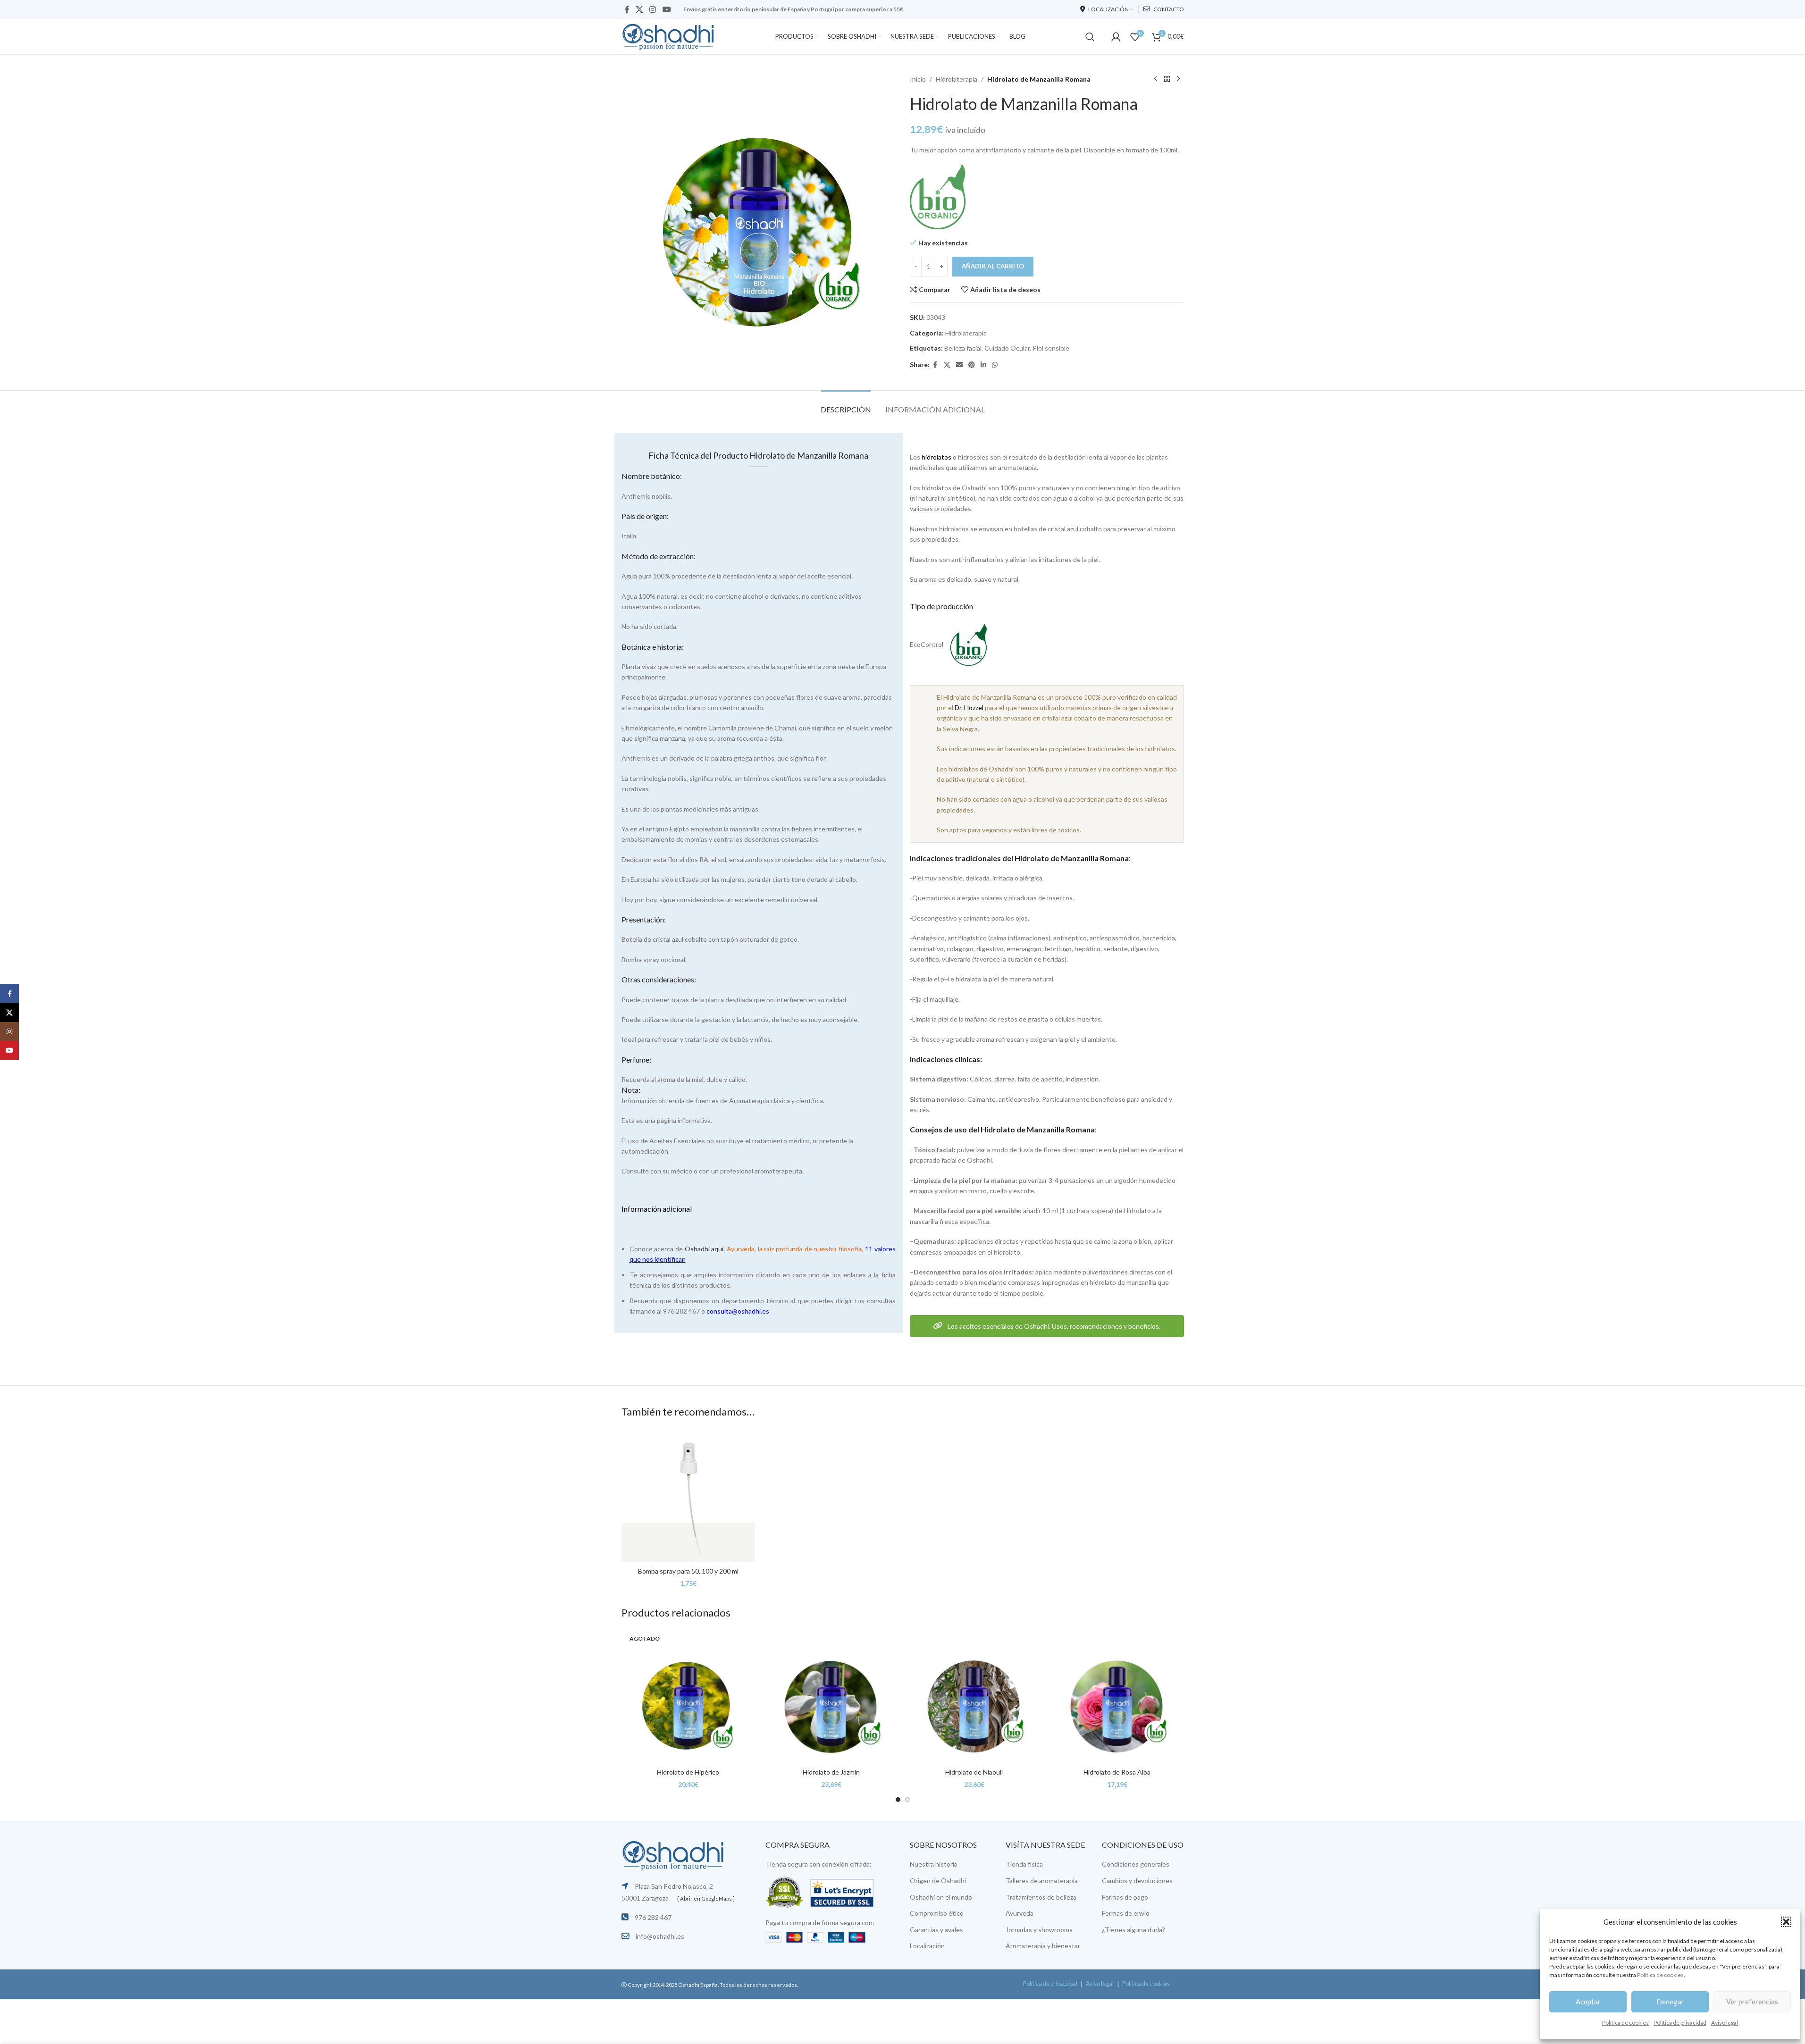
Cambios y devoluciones (1137, 1881)
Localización (927, 1946)
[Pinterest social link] (972, 365)
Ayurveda (1020, 1913)
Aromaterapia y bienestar (1043, 1946)
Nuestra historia (934, 1864)
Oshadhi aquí (704, 1249)
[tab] (846, 405)
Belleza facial (963, 348)
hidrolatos (936, 457)
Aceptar (1588, 2002)
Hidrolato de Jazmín (831, 1772)
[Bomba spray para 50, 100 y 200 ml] (688, 1495)
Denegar (1670, 2002)
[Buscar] (1090, 37)
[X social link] (640, 9)
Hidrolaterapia (957, 79)
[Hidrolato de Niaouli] (974, 1696)
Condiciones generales (1136, 1864)
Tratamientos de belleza (1041, 1897)
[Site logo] (669, 36)
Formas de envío (1126, 1913)
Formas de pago (1125, 1897)
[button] (1786, 1922)
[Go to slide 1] (898, 1800)
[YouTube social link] (667, 9)
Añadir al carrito (993, 266)
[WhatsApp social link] (995, 365)
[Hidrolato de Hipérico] (688, 1696)
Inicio (918, 79)
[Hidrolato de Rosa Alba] (1117, 1696)
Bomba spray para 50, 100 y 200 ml (688, 1571)
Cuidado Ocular (1007, 348)
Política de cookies (1660, 1975)
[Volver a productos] (1167, 79)
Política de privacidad (1680, 2023)
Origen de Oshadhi (938, 1881)
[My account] (1116, 37)
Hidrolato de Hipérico (688, 1772)
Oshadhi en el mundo (941, 1897)
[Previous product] (1156, 79)
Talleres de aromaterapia (1042, 1881)
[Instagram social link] (653, 9)
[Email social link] (959, 365)
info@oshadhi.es (660, 1936)
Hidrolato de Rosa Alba (1117, 1772)
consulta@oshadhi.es (738, 1311)
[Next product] (1178, 79)
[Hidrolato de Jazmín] (831, 1696)
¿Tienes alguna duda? (1133, 1930)
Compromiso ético (937, 1913)
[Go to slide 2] (907, 1800)
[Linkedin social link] (983, 365)
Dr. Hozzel (969, 708)
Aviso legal (1725, 2023)
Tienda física (1024, 1864)
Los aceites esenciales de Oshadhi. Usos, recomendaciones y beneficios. (1053, 1326)
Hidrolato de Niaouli (974, 1772)
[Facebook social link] (627, 9)
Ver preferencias (1752, 2002)
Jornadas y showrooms (1039, 1930)
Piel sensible (1051, 348)
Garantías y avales (936, 1930)
